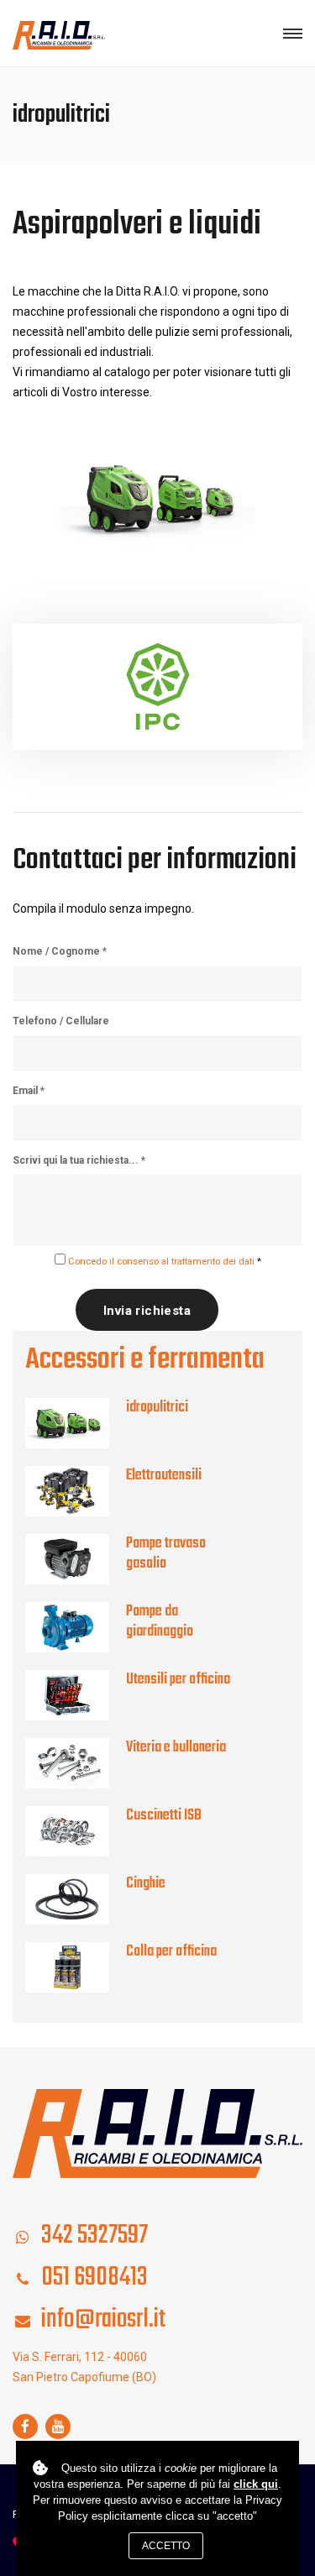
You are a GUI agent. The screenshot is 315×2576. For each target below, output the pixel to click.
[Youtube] (58, 2427)
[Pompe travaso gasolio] (76, 1559)
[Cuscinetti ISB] (76, 1831)
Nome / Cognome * (60, 951)
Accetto (166, 2546)
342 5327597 (94, 2236)
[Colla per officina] (76, 1967)
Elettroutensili (164, 1476)
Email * (29, 1091)
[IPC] (157, 687)
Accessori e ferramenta (145, 1360)
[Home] (157, 2133)
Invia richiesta (147, 1311)
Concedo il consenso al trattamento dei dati (161, 1262)
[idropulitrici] (76, 1423)
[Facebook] (25, 2427)
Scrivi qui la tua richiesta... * (79, 1160)
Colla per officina (171, 1952)
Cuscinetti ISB (164, 1816)
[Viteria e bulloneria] (76, 1763)
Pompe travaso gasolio (166, 1554)
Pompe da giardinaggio (160, 1622)
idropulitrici (157, 1408)
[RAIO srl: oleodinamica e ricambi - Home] (59, 34)
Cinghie (146, 1884)
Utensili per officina (178, 1680)
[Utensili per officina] (76, 1695)
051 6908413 (94, 2278)
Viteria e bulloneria (176, 1748)
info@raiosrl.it (103, 2319)
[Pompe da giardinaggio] (76, 1627)
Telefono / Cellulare (61, 1021)
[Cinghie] (76, 1899)
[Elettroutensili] (76, 1491)
